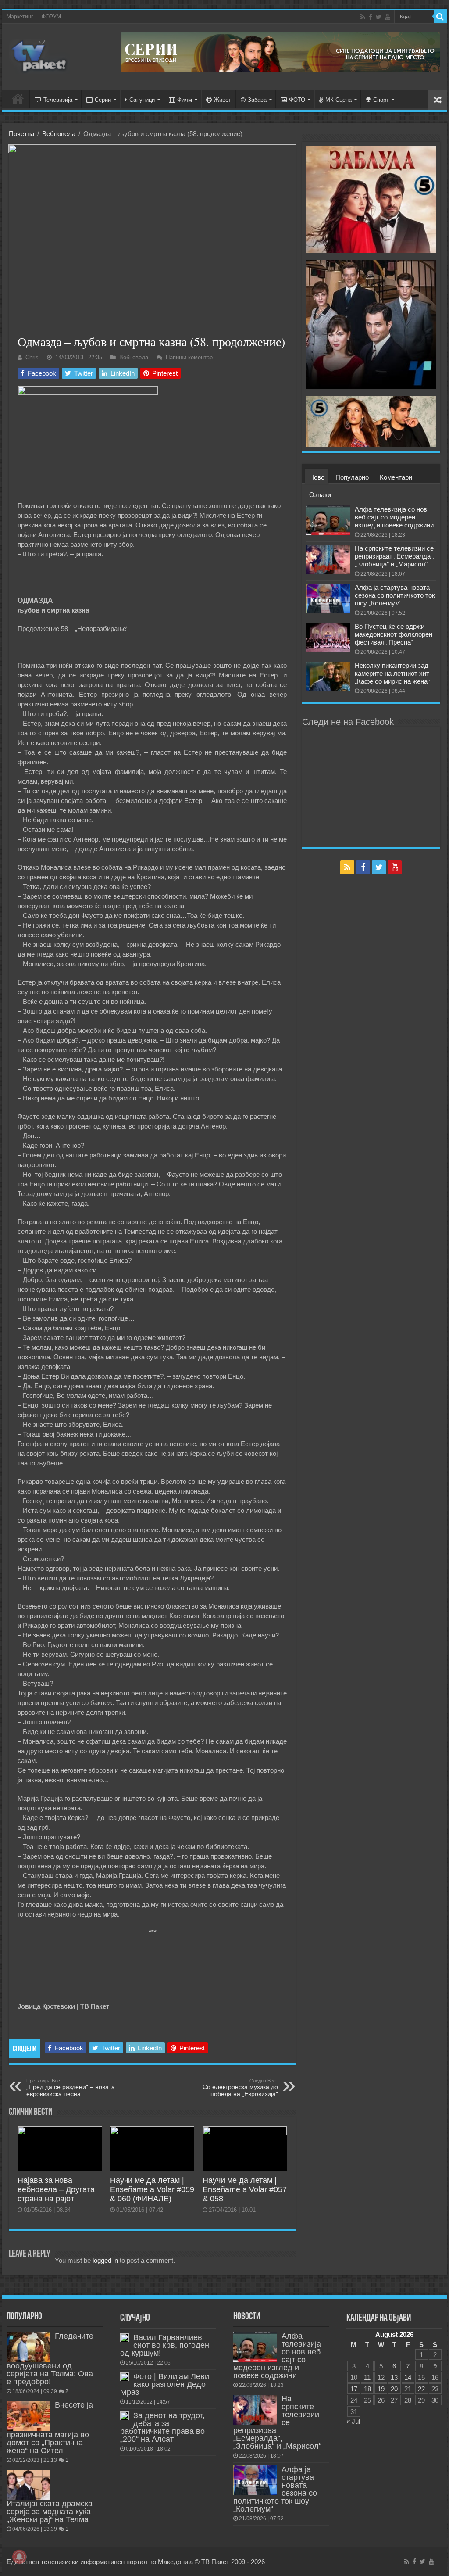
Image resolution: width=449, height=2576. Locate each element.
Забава (257, 100)
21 (408, 2389)
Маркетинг (20, 17)
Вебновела (59, 134)
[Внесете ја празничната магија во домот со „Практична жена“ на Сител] (29, 2416)
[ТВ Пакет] (39, 55)
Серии (103, 100)
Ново (317, 477)
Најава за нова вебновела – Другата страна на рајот (56, 2189)
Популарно (352, 477)
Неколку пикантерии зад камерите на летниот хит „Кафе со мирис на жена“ (392, 673)
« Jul (353, 2421)
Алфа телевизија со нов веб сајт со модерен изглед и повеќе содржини (394, 517)
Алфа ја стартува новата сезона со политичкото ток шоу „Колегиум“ (395, 595)
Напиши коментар (189, 357)
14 (408, 2377)
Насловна (18, 99)
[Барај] (440, 17)
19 (381, 2389)
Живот (223, 100)
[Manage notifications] (19, 2557)
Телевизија (58, 100)
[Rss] (363, 17)
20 (394, 2389)
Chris (32, 357)
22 (421, 2389)
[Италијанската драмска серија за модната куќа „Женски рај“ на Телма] (29, 2485)
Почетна (21, 134)
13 (394, 2377)
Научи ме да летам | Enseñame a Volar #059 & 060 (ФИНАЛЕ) (152, 2189)
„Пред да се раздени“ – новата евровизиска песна (71, 2088)
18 (367, 2389)
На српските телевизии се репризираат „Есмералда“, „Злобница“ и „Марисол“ (395, 556)
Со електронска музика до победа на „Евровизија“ (240, 2088)
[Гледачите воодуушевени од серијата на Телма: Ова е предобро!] (29, 2347)
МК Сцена (339, 100)
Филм (185, 100)
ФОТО (297, 100)
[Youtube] (388, 17)
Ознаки (320, 495)
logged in (105, 2260)
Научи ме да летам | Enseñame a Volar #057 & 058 (245, 2189)
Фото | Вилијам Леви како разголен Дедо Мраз (165, 2384)
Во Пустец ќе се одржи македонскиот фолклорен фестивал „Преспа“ (394, 634)
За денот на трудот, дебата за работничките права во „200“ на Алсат (162, 2427)
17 (354, 2389)
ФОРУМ (51, 17)
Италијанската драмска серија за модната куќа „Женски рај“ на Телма (50, 2512)
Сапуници (142, 100)
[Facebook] (371, 17)
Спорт (381, 100)
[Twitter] (379, 17)
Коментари (396, 477)
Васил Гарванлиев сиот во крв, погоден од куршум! (165, 2345)
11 (367, 2377)
